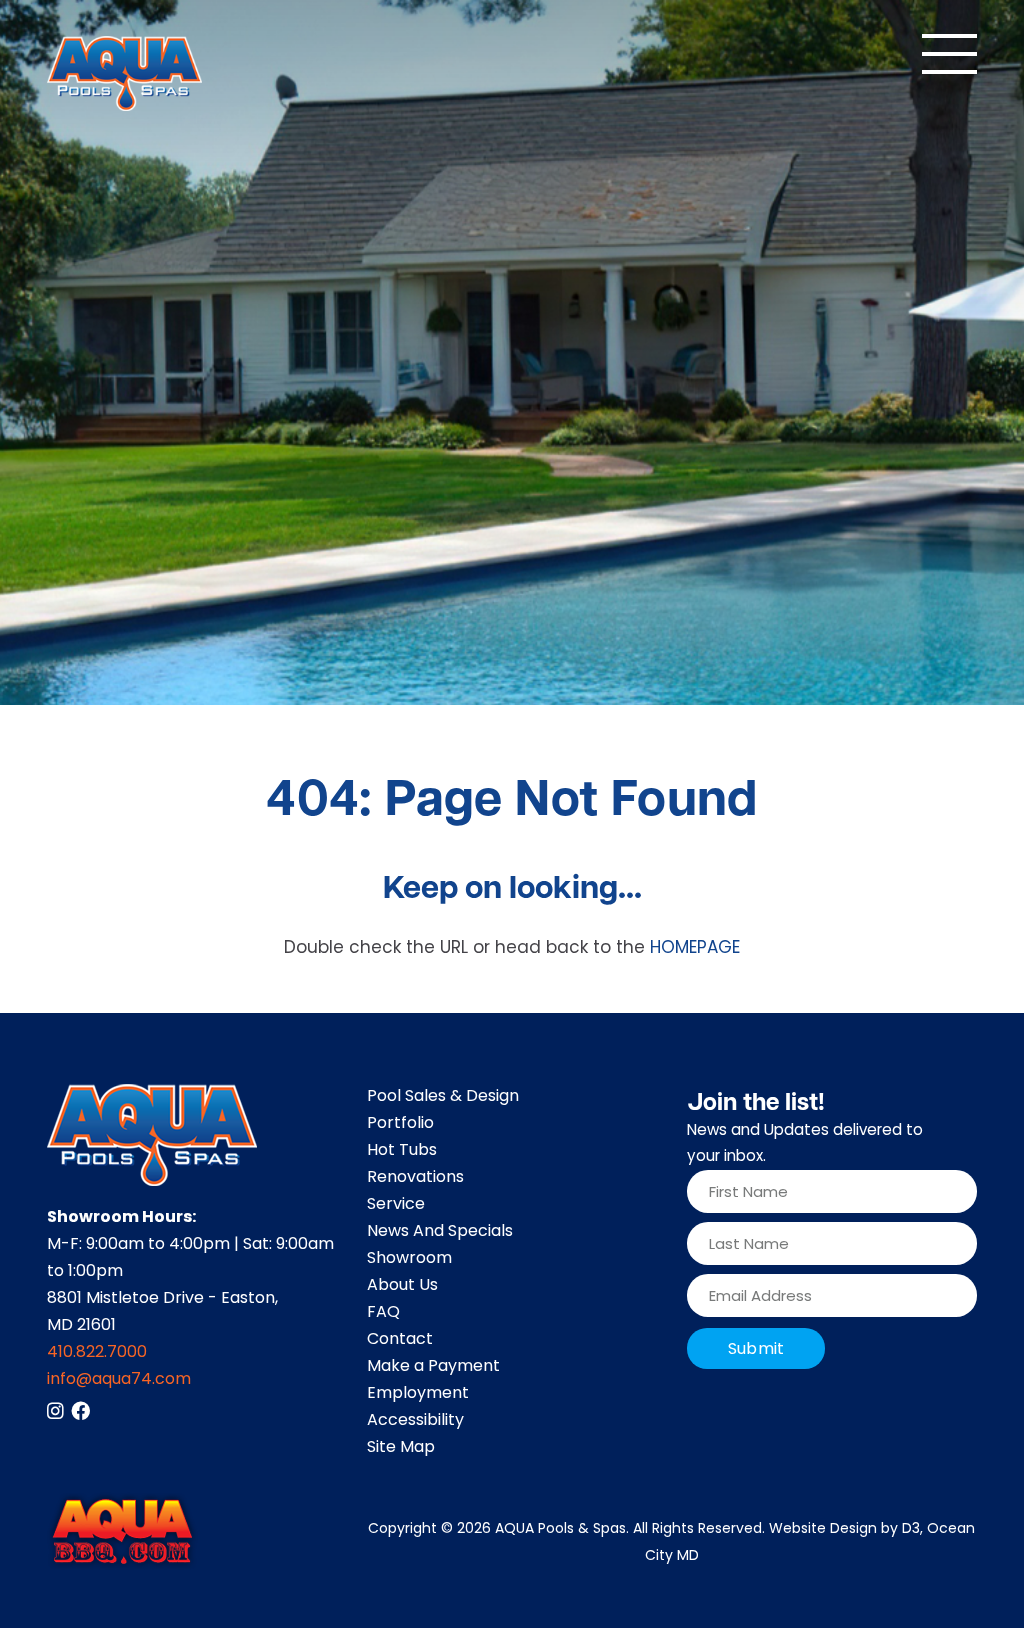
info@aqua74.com (119, 1380)
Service (396, 1205)
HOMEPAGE (695, 949)
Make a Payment (433, 1367)
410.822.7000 (97, 1353)
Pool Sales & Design (443, 1097)
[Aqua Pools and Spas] (124, 73)
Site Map (401, 1448)
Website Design (823, 1529)
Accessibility (415, 1421)
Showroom (409, 1259)
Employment (418, 1394)
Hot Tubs (402, 1151)
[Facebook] (80, 1410)
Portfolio (400, 1124)
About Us (402, 1286)
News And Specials (440, 1232)
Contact (400, 1340)
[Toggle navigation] (949, 54)
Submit (756, 1350)
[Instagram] (55, 1410)
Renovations (415, 1178)
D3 (911, 1529)
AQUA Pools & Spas (560, 1529)
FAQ (383, 1313)
